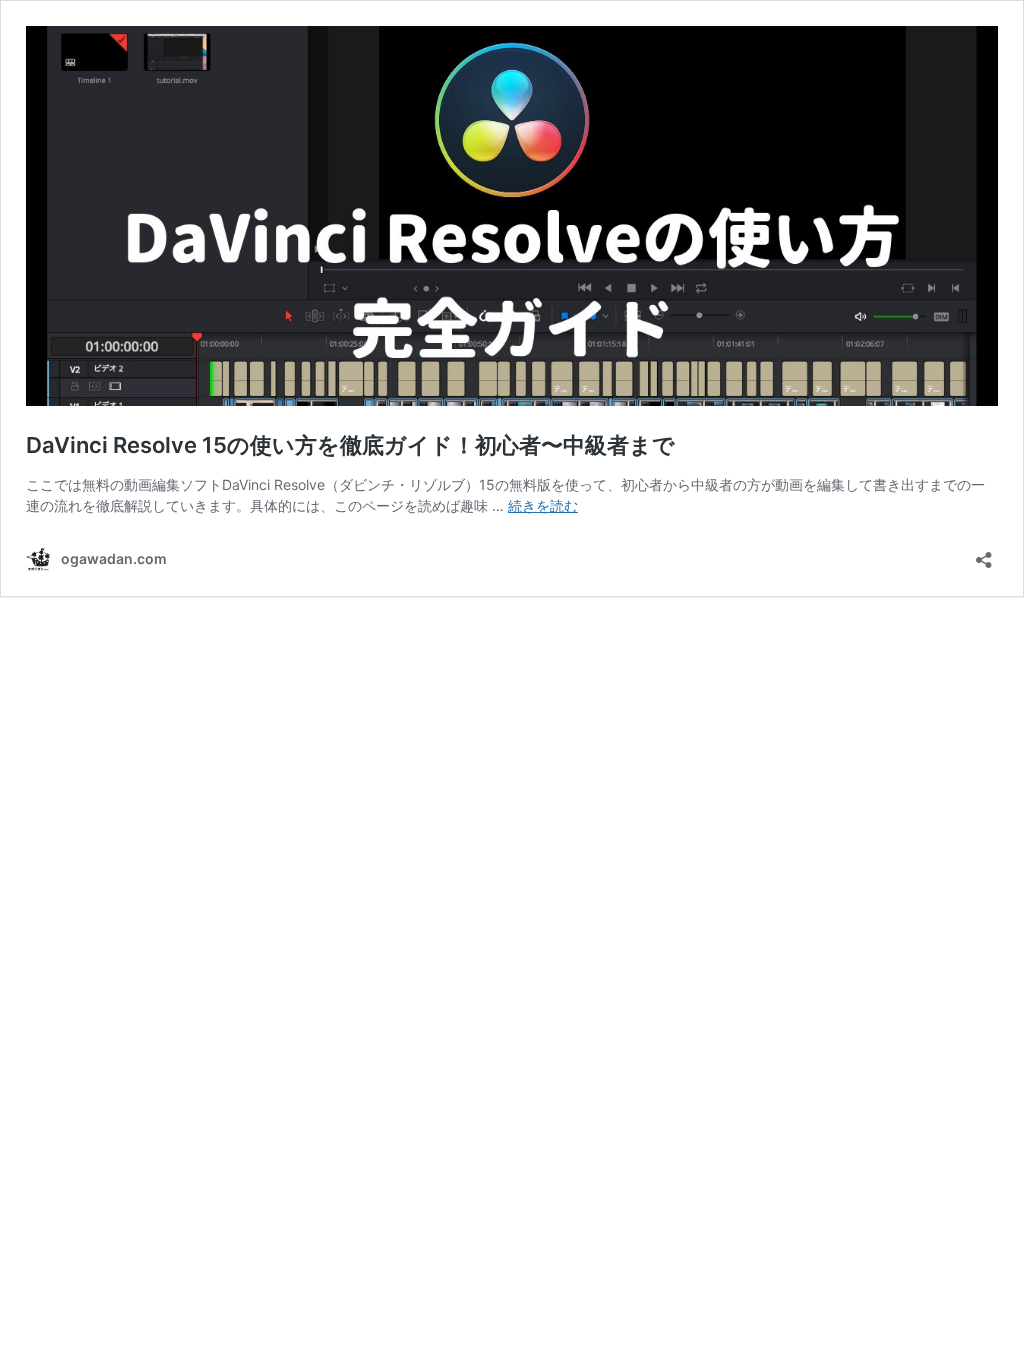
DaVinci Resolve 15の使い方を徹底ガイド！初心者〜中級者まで (350, 445)
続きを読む (543, 505)
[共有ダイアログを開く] (984, 553)
